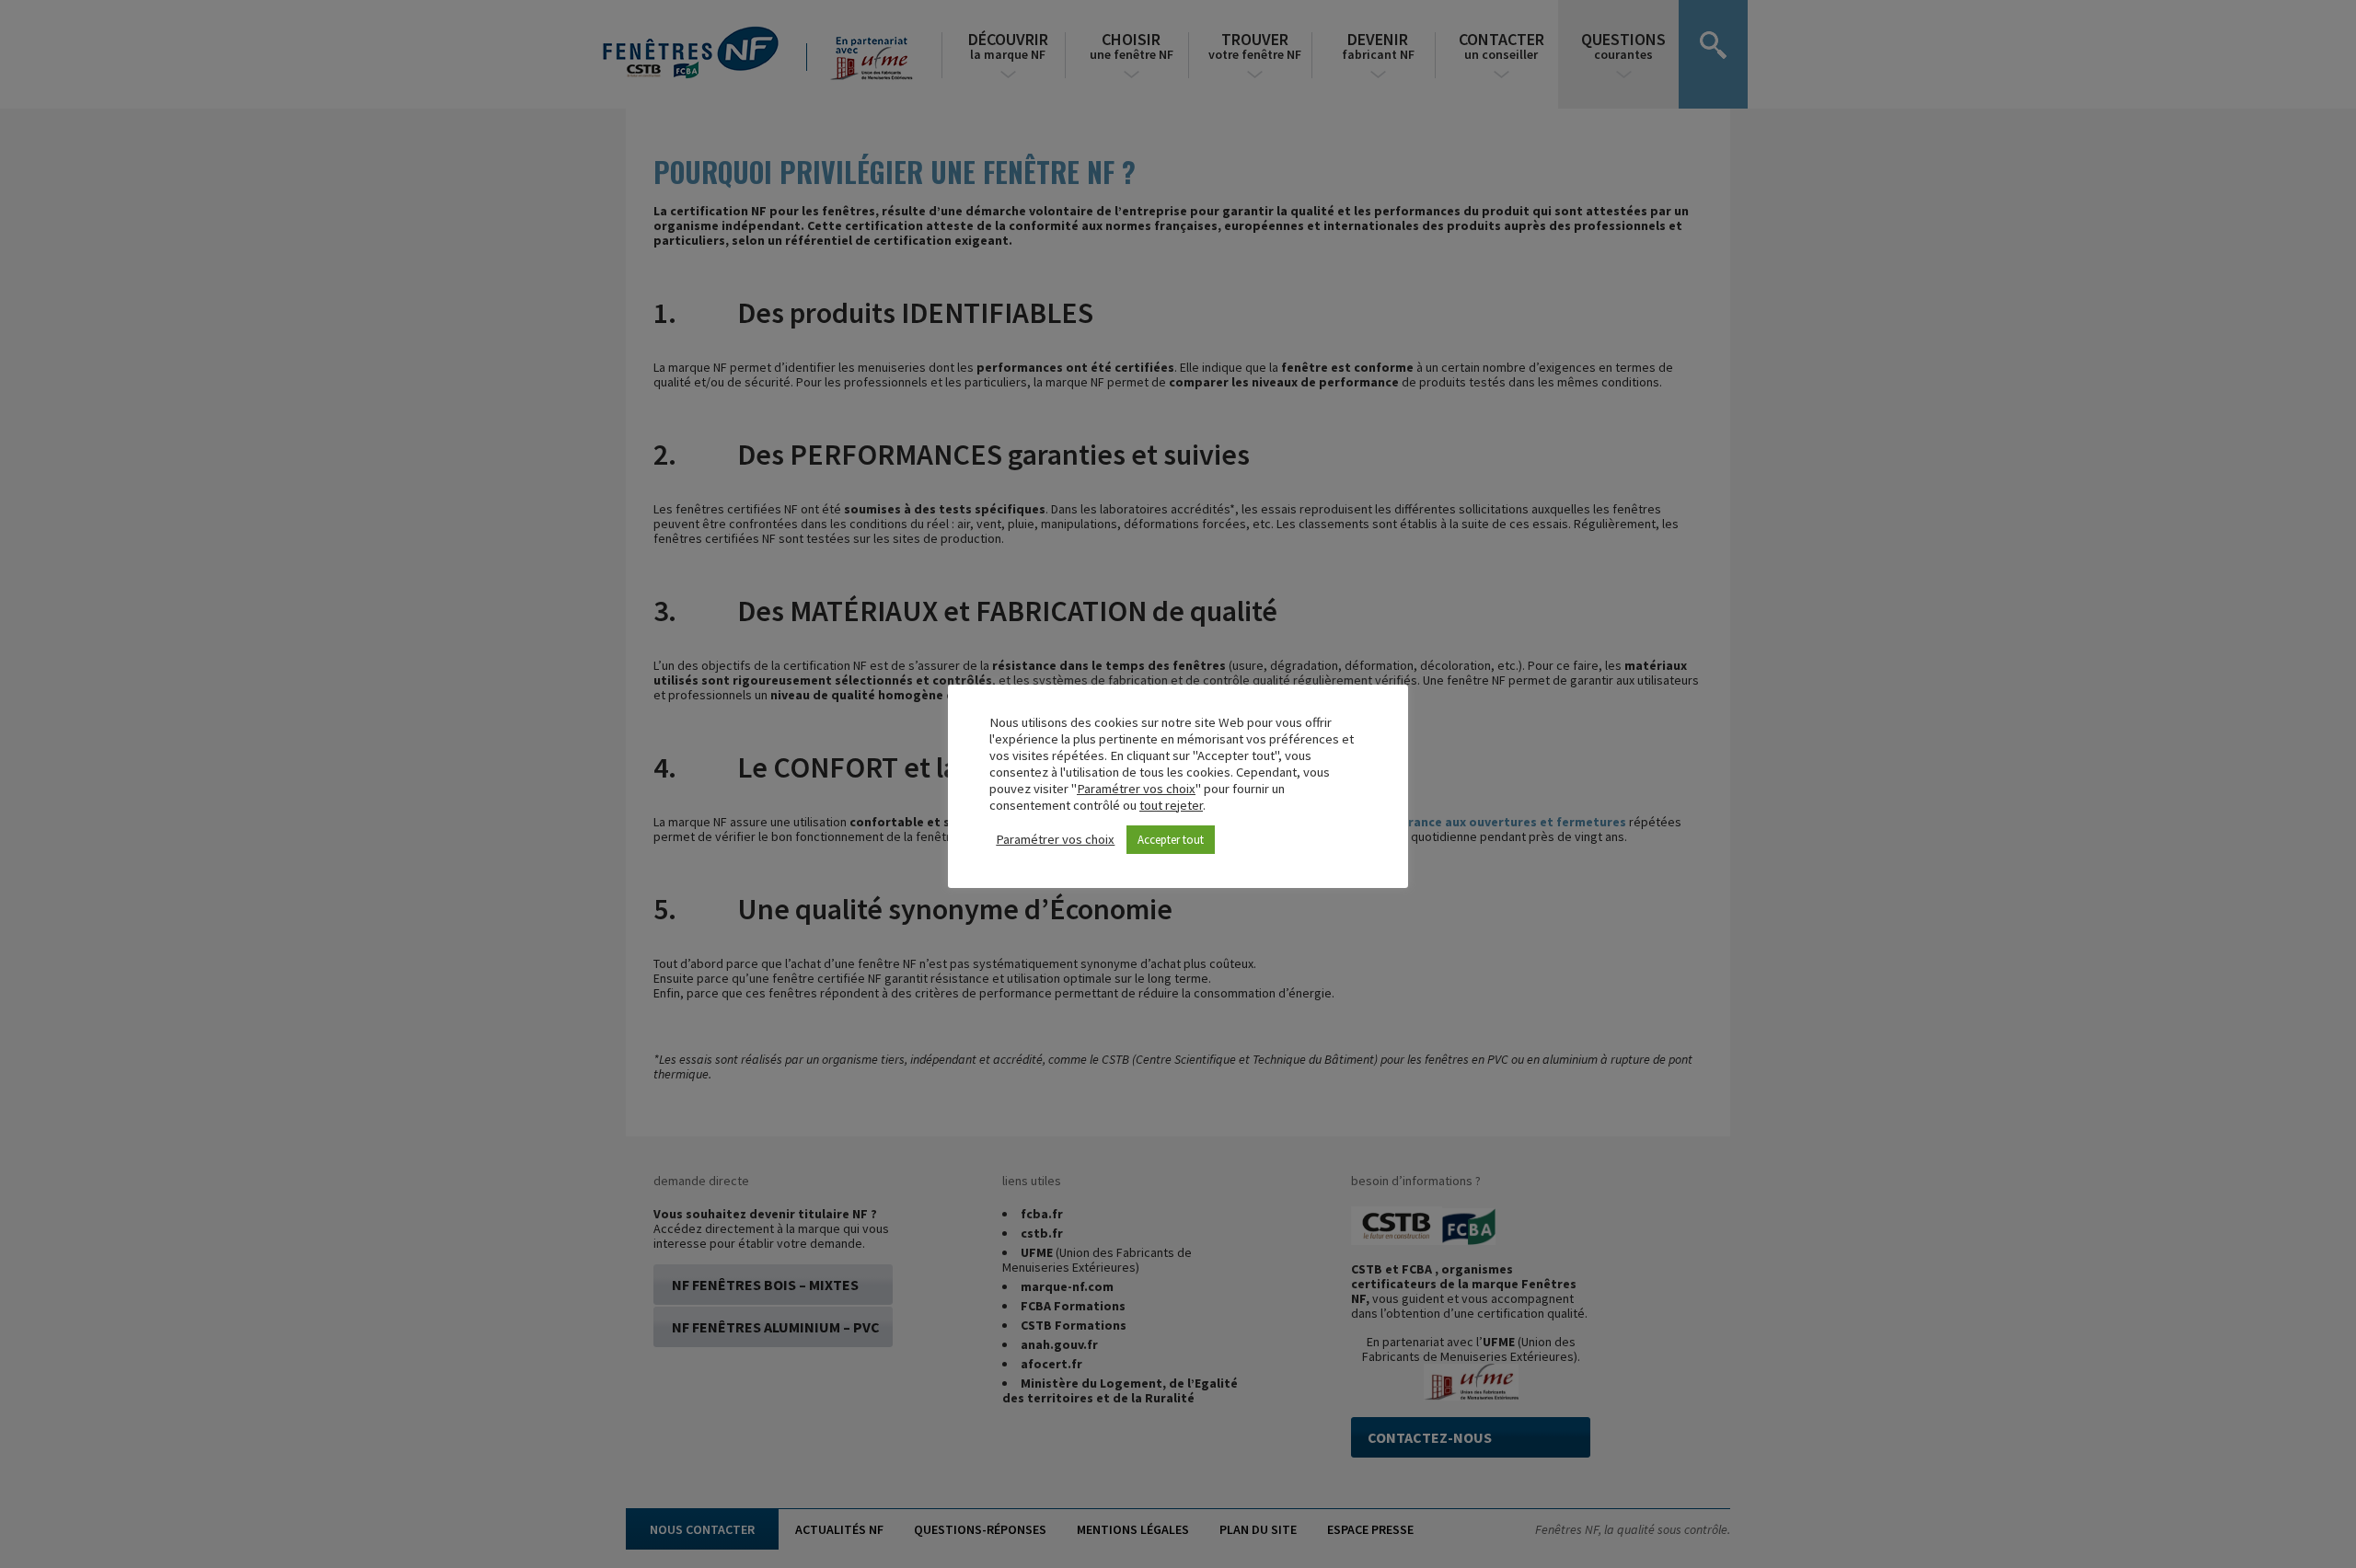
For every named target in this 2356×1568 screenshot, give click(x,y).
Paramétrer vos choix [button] (1136, 789)
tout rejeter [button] (1171, 805)
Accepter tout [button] (1171, 840)
